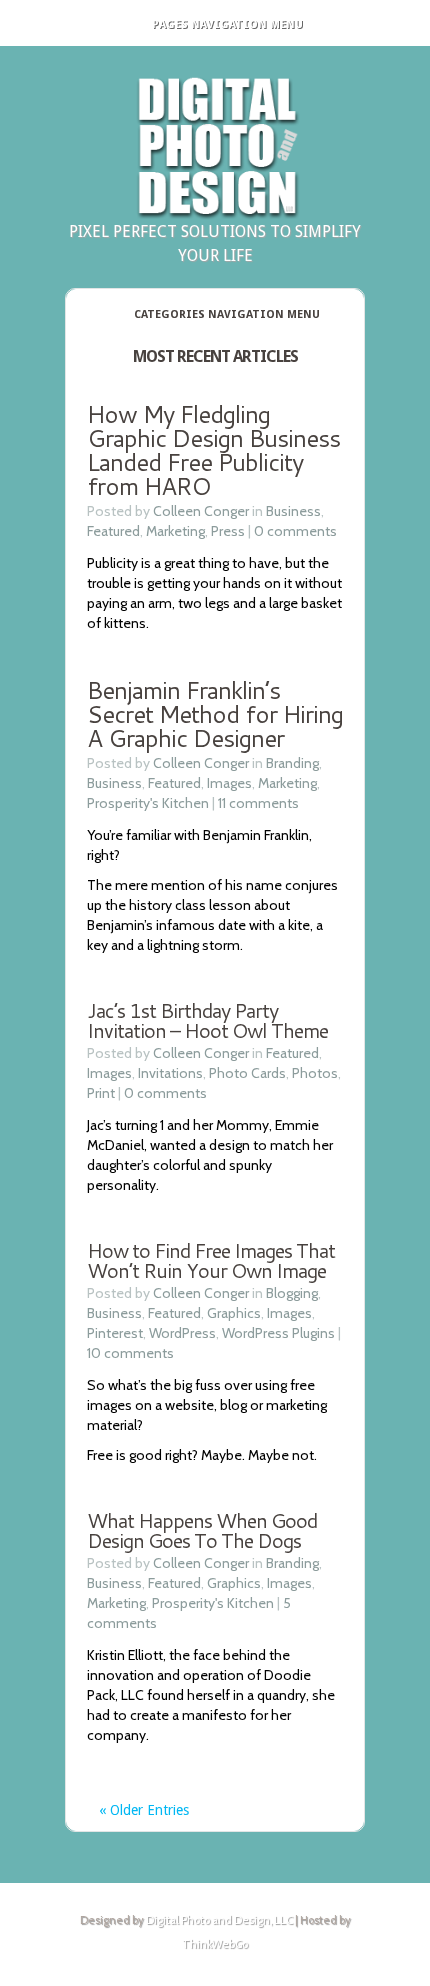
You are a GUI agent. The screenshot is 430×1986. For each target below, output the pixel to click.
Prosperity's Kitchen (148, 803)
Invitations (170, 1073)
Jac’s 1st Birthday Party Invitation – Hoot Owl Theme (207, 1020)
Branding (292, 763)
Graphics (234, 1313)
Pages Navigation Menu (227, 24)
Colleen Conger (201, 511)
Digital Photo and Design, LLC (219, 1920)
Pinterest (115, 1333)
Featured (113, 531)
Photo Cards (247, 1073)
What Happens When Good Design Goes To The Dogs (202, 1530)
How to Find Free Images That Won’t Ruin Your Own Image (211, 1260)
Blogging (292, 1293)
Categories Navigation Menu (227, 314)
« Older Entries (144, 1810)
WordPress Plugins (278, 1333)
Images (229, 783)
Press (228, 531)
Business (293, 511)
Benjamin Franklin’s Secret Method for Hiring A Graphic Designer (215, 714)
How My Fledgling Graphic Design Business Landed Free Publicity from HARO (213, 450)
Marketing (175, 531)
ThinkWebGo (215, 1944)
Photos (315, 1073)
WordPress (182, 1333)
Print (101, 1093)
